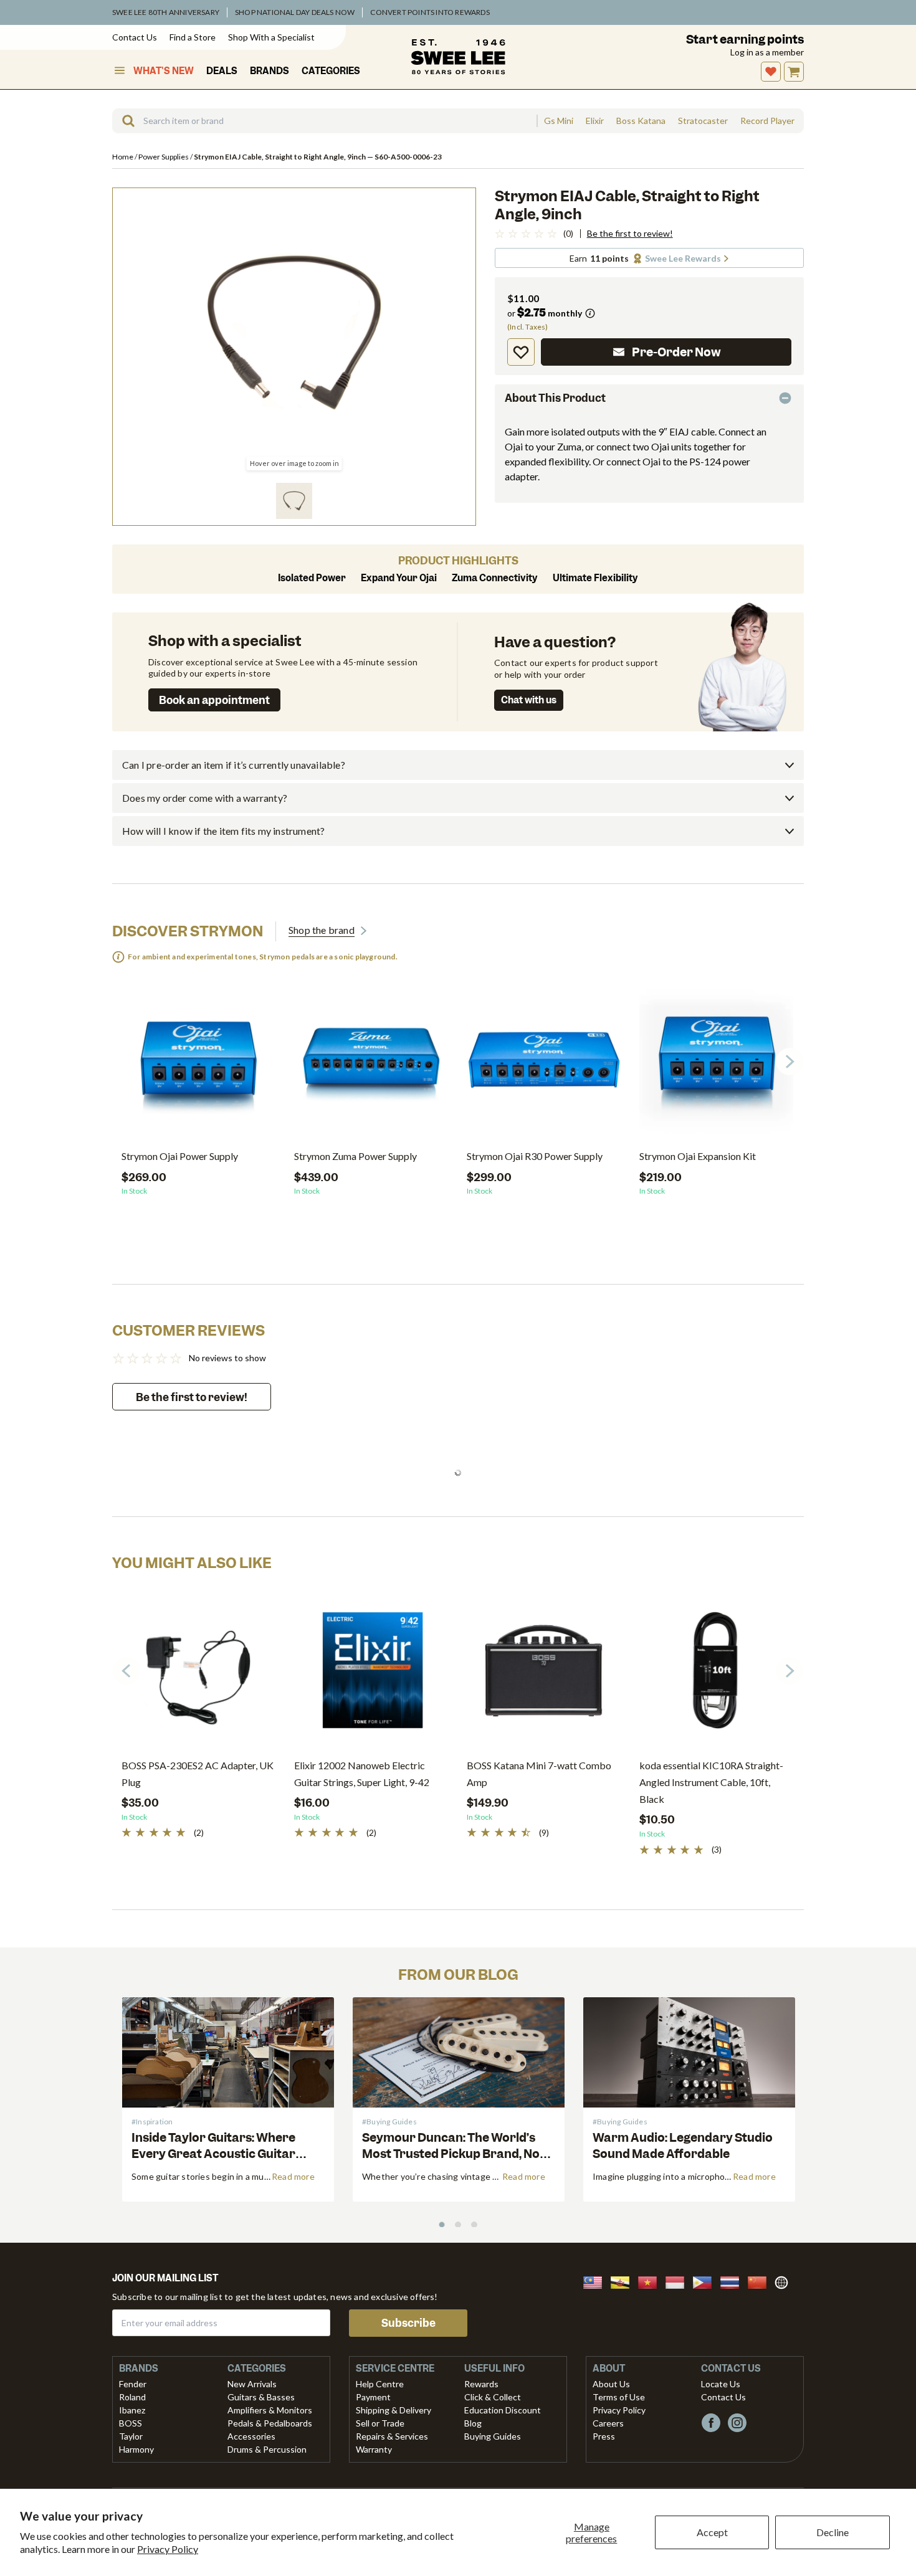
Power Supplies (164, 157)
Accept (712, 2532)
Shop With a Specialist (271, 37)
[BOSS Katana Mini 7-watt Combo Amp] (544, 1675)
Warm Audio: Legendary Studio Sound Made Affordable (683, 2146)
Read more (293, 2176)
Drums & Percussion (267, 2449)
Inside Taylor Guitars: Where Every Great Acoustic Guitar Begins (213, 2153)
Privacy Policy (168, 2549)
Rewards (481, 2384)
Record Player (767, 121)
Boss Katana (641, 121)
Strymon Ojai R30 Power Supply (535, 1156)
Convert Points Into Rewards (430, 12)
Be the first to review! (630, 234)
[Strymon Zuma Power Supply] (371, 1066)
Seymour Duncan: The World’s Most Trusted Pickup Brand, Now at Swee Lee (456, 2153)
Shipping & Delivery (394, 2410)
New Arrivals (252, 2384)
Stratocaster (703, 121)
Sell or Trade (380, 2423)
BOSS (131, 2423)
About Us (611, 2384)
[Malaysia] (596, 2281)
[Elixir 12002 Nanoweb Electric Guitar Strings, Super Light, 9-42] (371, 1675)
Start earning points (745, 40)
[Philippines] (706, 2281)
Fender (133, 2384)
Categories (331, 71)
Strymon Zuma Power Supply (355, 1156)
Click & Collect (493, 2397)
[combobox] (324, 121)
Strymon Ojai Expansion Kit (698, 1156)
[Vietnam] (651, 2281)
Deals (222, 71)
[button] (294, 501)
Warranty (374, 2449)
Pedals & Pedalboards (270, 2423)
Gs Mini (559, 121)
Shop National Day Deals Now (295, 12)
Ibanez (132, 2410)
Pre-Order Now (676, 352)
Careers (608, 2423)
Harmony (136, 2449)
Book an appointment (214, 700)
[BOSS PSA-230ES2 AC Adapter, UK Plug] (198, 1675)
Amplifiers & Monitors (270, 2410)
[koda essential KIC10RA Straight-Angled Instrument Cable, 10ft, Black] (716, 1675)
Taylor (131, 2436)
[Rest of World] (785, 2281)
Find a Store (193, 37)
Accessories (251, 2436)
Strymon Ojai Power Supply (180, 1156)
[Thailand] (733, 2281)
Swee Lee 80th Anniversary (166, 12)
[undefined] (124, 121)
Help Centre (380, 2384)
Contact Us (135, 37)
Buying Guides (493, 2436)
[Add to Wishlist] (521, 352)
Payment (373, 2397)
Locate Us (721, 2384)
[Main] (458, 57)
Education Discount (503, 2410)
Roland (132, 2397)
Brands (270, 71)
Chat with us (529, 700)
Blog (473, 2423)
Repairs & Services (392, 2436)
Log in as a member (767, 52)
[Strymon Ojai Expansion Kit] (716, 1066)
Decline (833, 2532)
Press (604, 2436)
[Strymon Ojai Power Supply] (198, 1066)
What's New (164, 71)
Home (123, 157)
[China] (761, 2281)
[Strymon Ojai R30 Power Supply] (544, 1066)
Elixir (595, 121)
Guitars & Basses (261, 2397)
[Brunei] (624, 2281)
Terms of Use (619, 2397)
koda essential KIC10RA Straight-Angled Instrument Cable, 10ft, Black (711, 1782)
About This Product (555, 398)
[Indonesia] (679, 2281)
